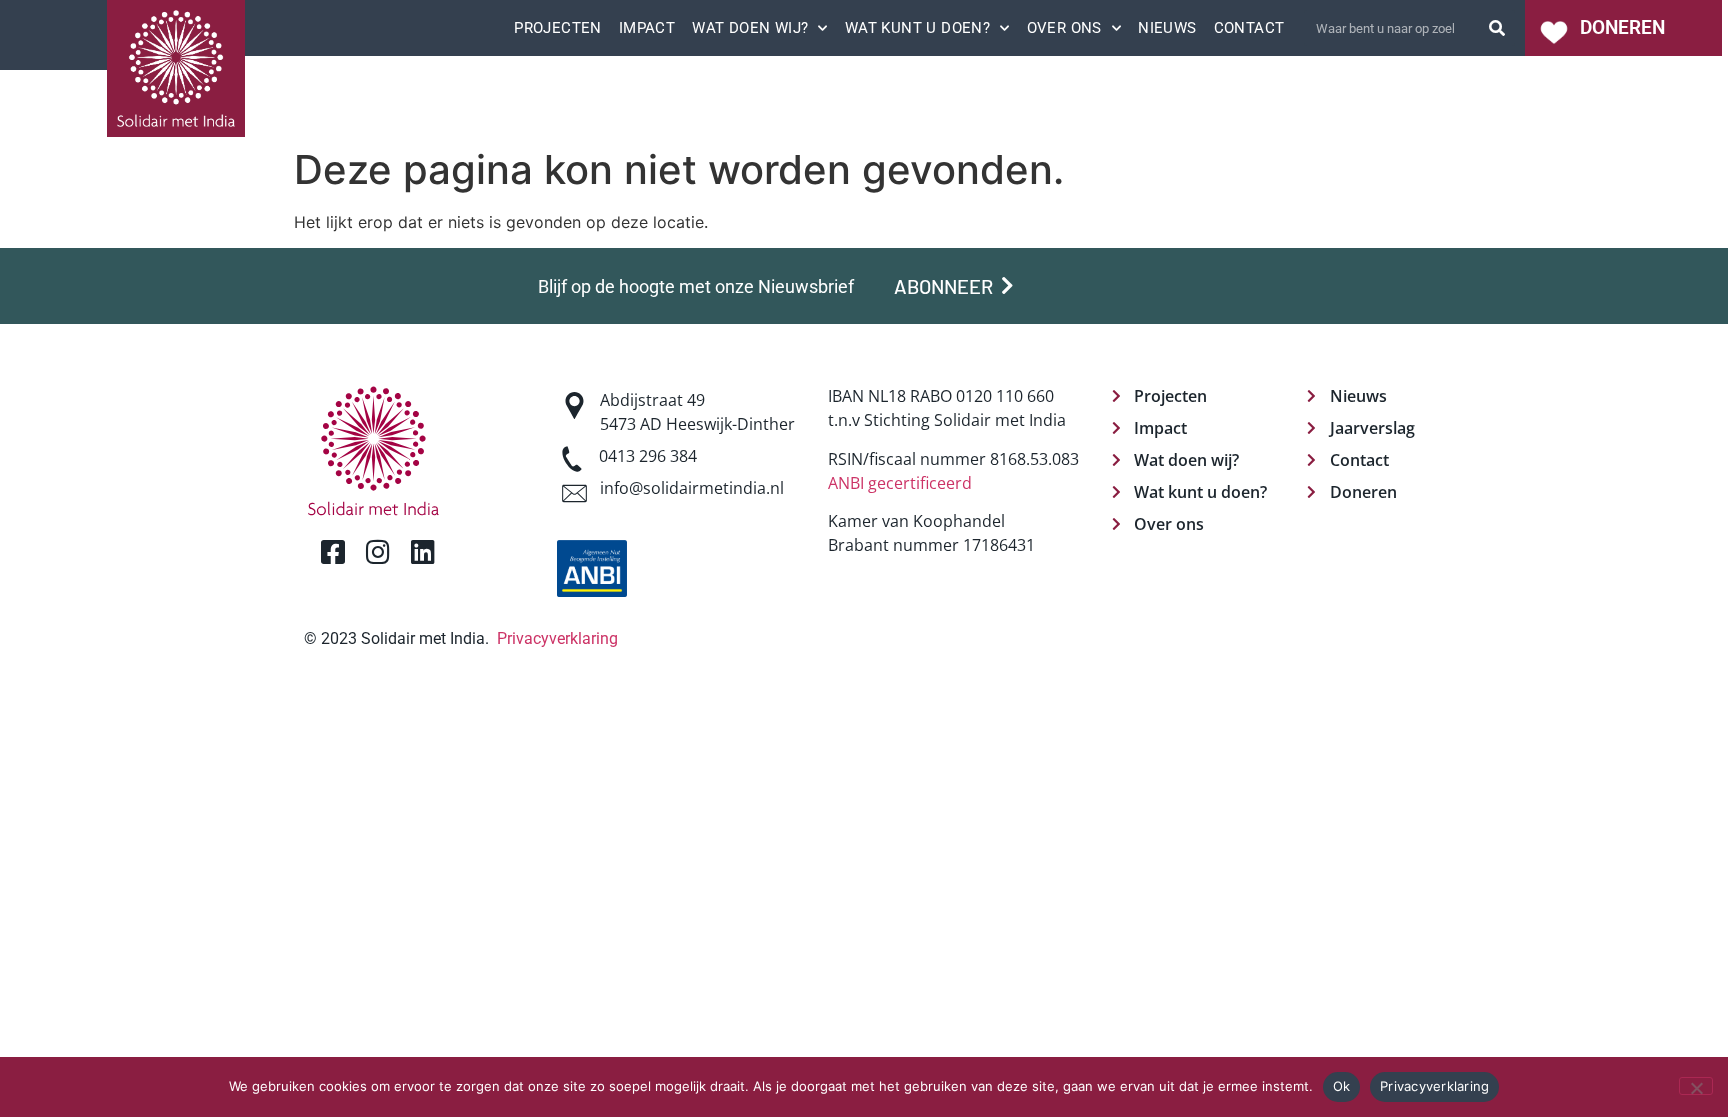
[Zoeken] (1497, 28)
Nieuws (1167, 28)
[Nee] (1696, 1086)
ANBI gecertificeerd (900, 483)
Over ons (1064, 28)
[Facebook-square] (332, 551)
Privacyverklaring (557, 638)
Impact (647, 28)
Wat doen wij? (750, 28)
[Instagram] (377, 551)
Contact (1249, 28)
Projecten (558, 28)
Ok (1342, 1086)
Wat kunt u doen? (917, 28)
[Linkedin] (422, 551)
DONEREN (1622, 27)
